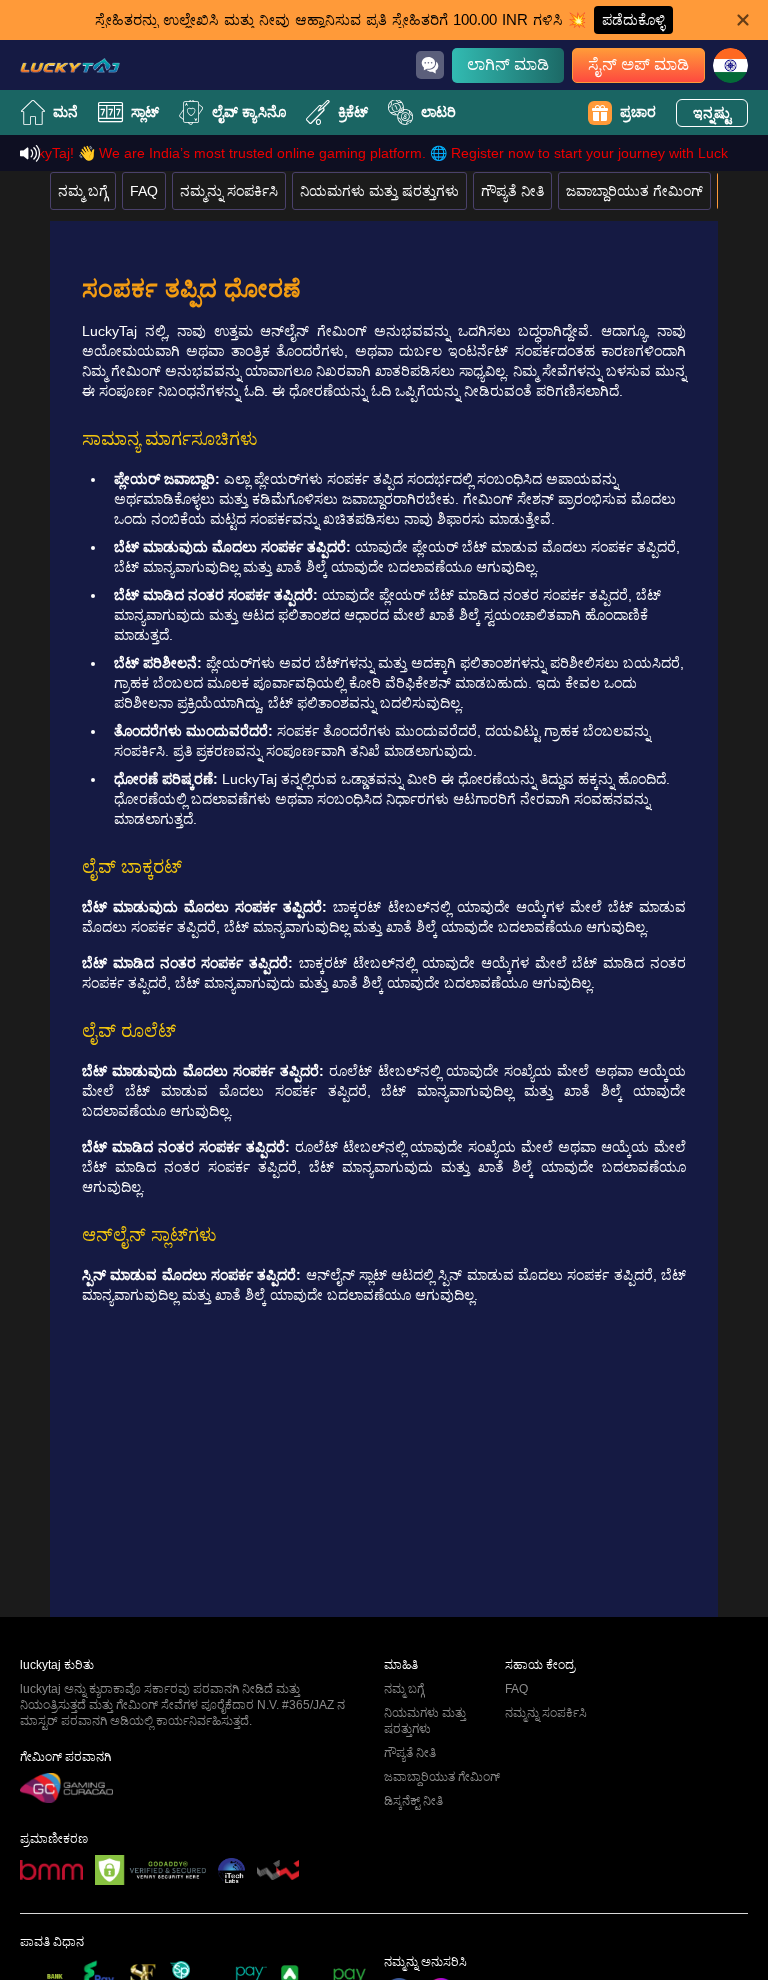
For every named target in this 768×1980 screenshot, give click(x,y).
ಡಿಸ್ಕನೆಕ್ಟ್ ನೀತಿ (413, 1801)
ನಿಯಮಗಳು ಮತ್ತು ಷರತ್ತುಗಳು (379, 191)
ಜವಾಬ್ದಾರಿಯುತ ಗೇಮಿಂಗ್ (634, 191)
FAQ (144, 191)
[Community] (430, 65)
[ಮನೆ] (70, 65)
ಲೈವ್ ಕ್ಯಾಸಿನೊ (249, 112)
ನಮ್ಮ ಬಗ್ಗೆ (83, 191)
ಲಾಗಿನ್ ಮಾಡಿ (508, 64)
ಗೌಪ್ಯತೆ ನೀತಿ (512, 191)
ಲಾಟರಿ (438, 112)
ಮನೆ (65, 112)
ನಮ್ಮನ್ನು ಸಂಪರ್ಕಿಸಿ (229, 191)
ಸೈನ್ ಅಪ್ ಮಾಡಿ (638, 64)
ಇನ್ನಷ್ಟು (712, 113)
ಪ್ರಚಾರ (638, 112)
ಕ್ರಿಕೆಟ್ (353, 112)
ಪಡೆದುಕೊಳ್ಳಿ (633, 20)
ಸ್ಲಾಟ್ (145, 112)
